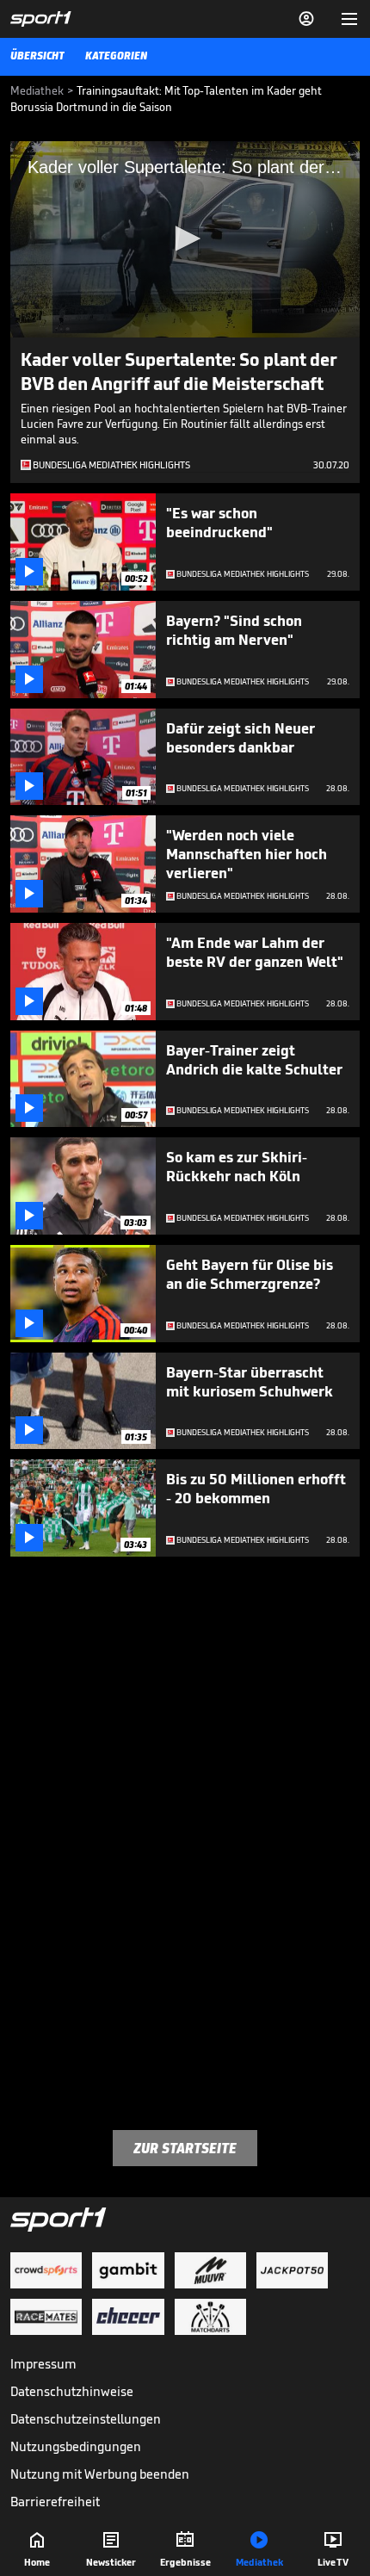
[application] (185, 239)
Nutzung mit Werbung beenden (100, 2474)
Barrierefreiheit (55, 2502)
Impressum (43, 2364)
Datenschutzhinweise (72, 2391)
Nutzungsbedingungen (76, 2446)
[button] (185, 238)
